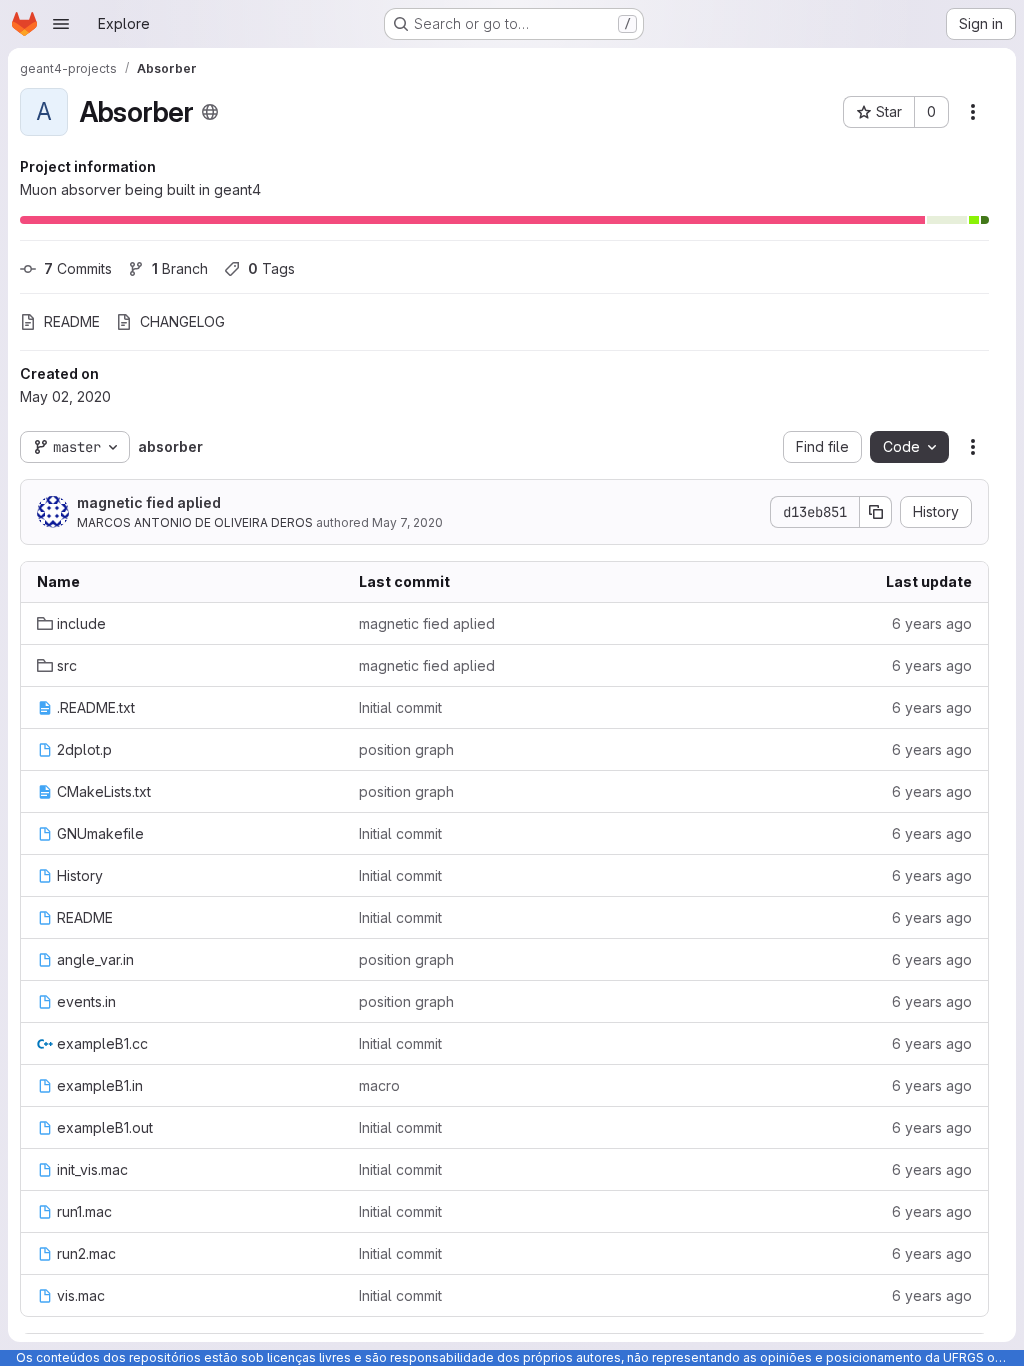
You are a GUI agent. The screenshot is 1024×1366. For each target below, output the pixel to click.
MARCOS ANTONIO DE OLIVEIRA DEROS (195, 522)
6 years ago (932, 623)
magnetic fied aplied (149, 502)
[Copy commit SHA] (876, 512)
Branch (180, 268)
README (72, 321)
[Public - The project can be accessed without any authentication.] (210, 112)
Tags (271, 268)
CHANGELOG (182, 321)
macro (379, 1085)
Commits (78, 268)
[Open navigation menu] (61, 24)
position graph (406, 749)
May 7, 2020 (407, 522)
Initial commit (400, 707)
